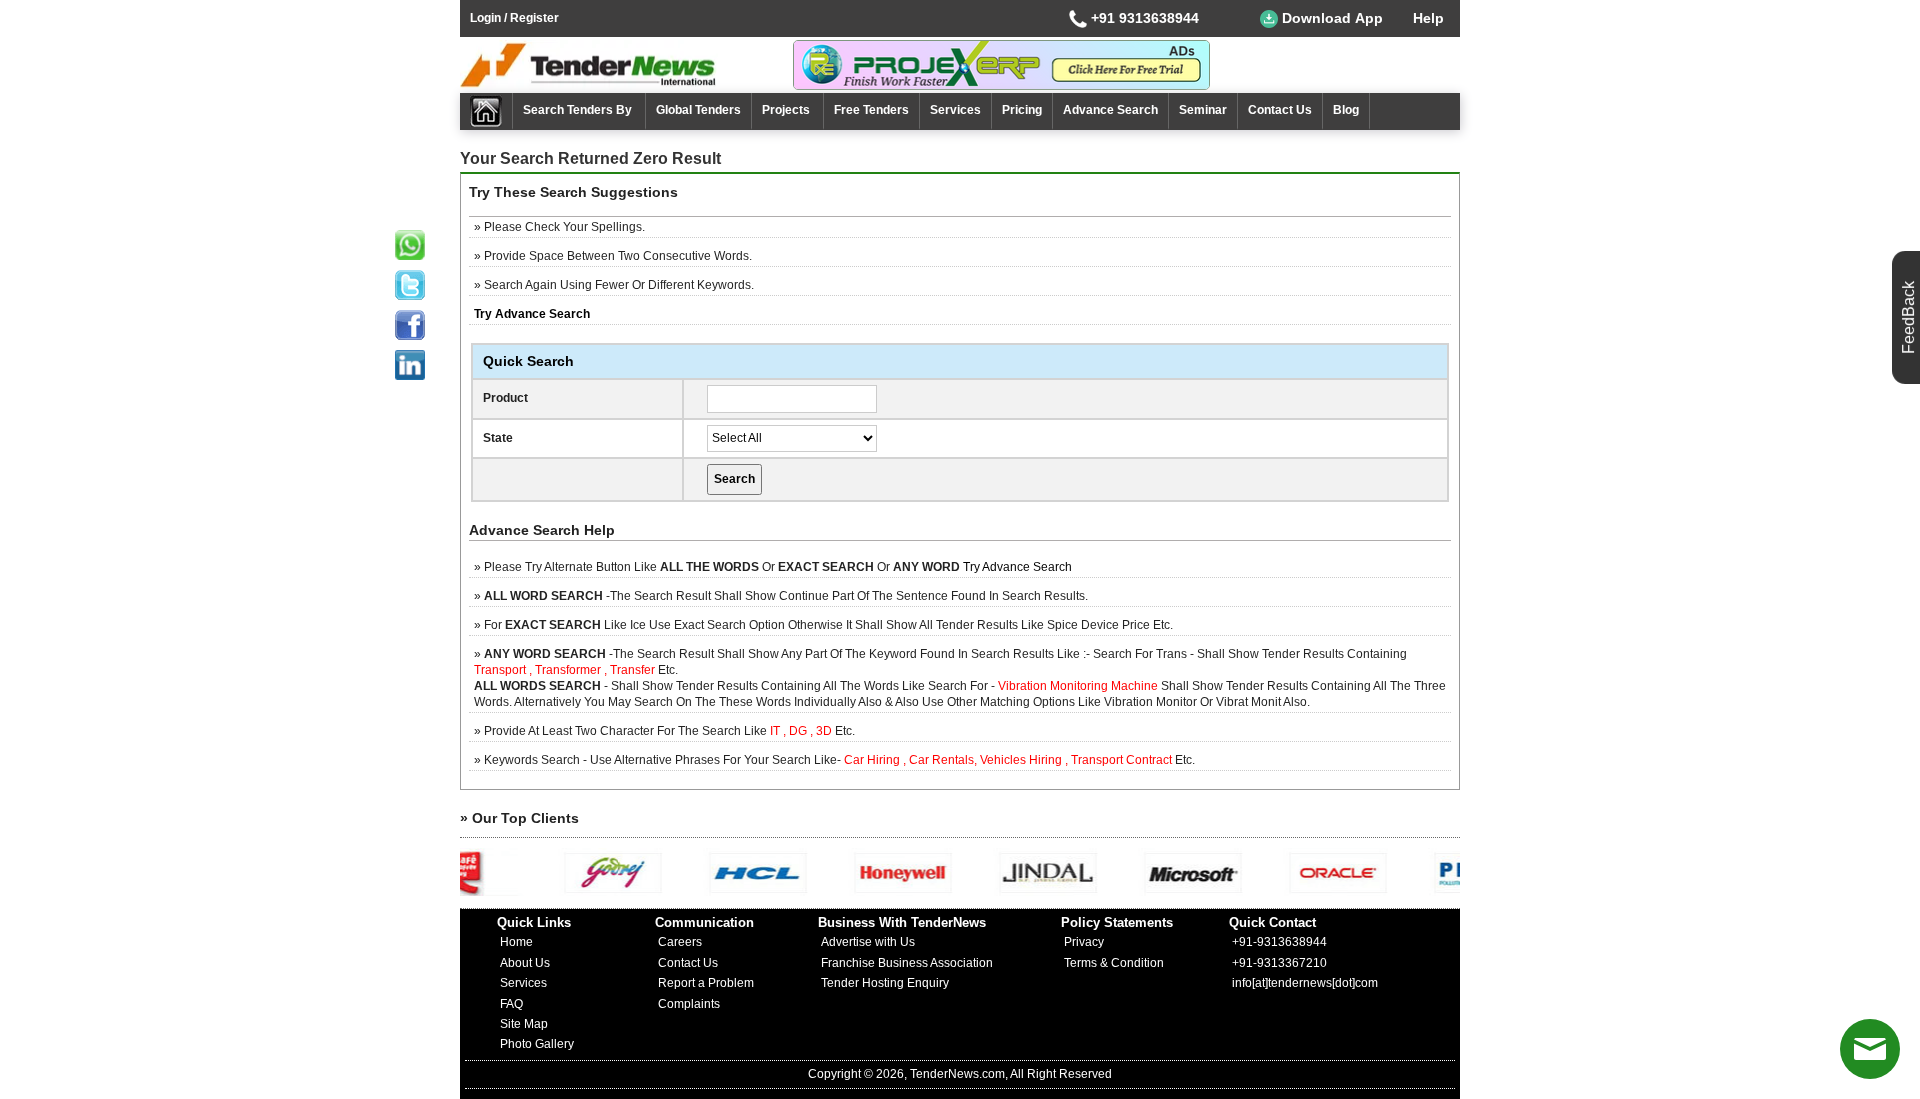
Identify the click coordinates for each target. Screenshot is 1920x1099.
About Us (525, 963)
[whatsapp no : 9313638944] (410, 245)
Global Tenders (698, 110)
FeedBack (1908, 317)
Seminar (1203, 110)
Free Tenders (871, 110)
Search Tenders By (579, 110)
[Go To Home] (486, 111)
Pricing (1022, 110)
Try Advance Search (1017, 567)
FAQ (511, 1004)
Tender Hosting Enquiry (885, 983)
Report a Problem (706, 983)
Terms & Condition (1114, 963)
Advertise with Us (868, 942)
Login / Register (514, 18)
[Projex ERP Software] (1001, 64)
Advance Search (1110, 110)
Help (1428, 18)
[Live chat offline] (1870, 1049)
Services (955, 110)
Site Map (524, 1024)
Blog (1346, 110)
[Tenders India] (626, 65)
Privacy (1084, 942)
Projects (787, 110)
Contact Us (1280, 110)
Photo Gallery (537, 1044)
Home (516, 942)
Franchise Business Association (907, 963)
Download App (1330, 18)
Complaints (689, 1004)
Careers (680, 942)
